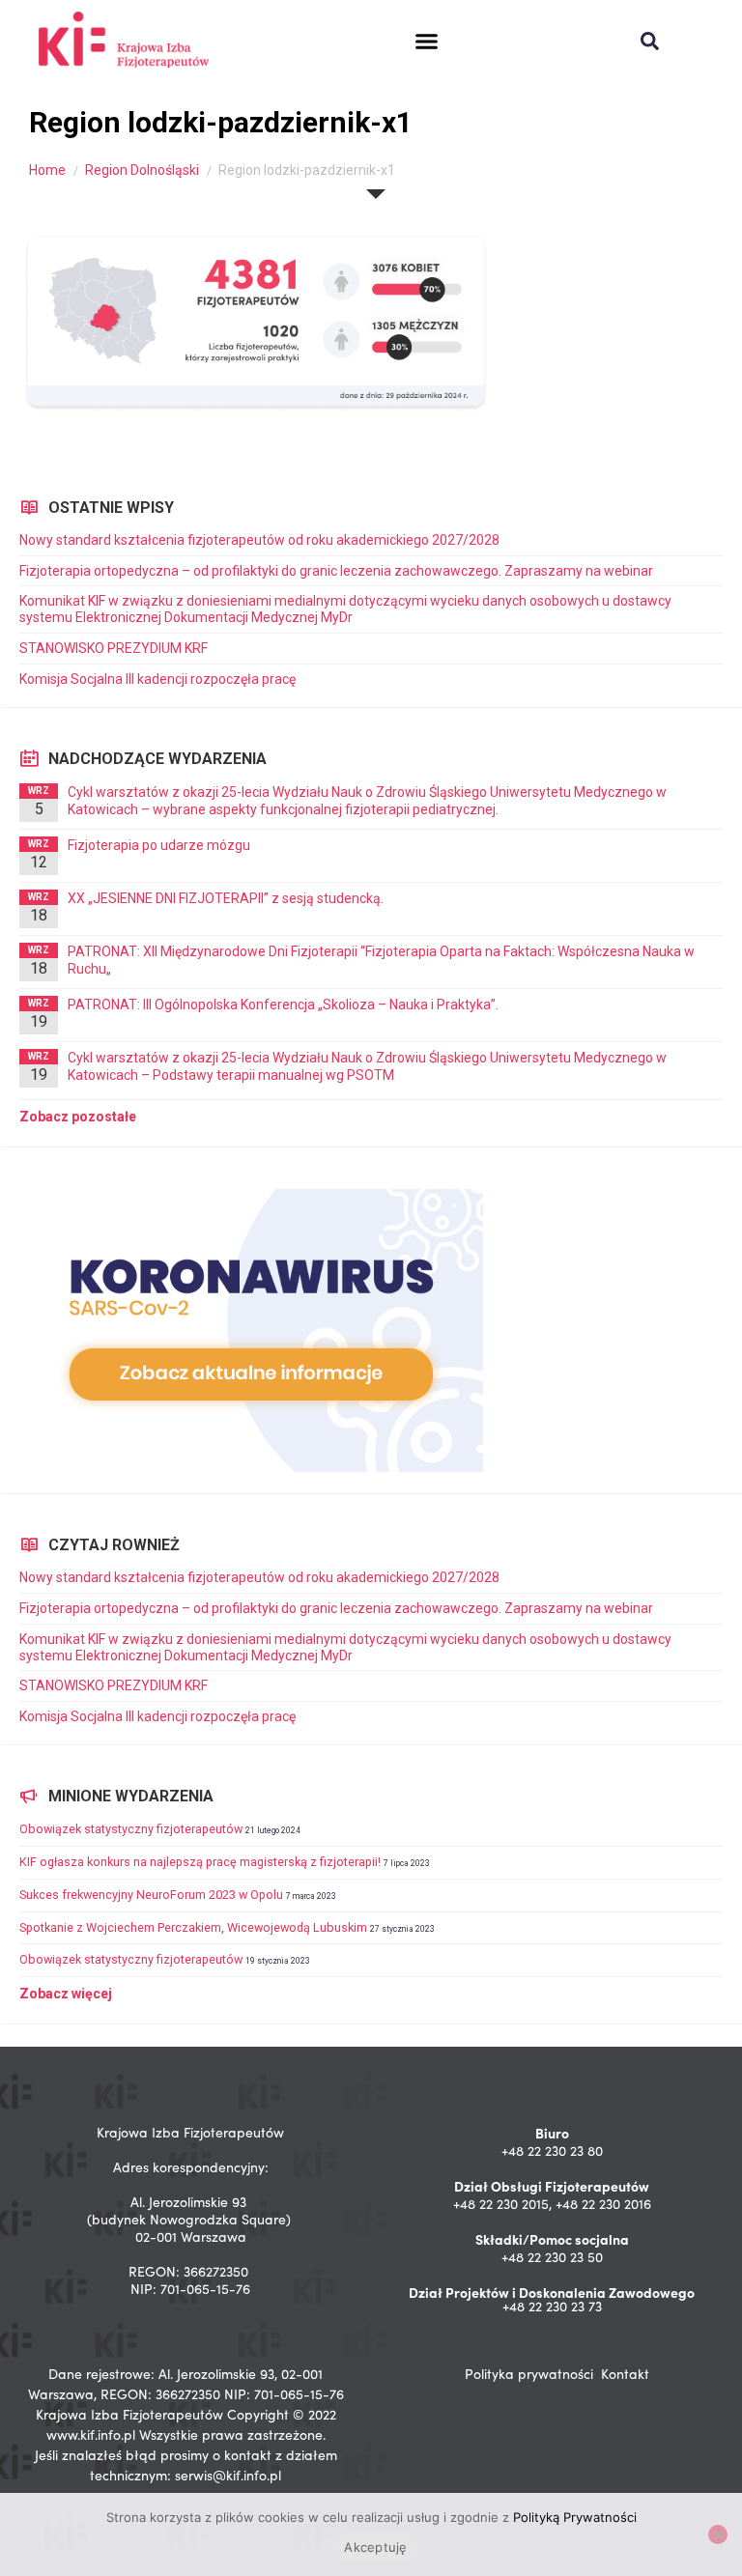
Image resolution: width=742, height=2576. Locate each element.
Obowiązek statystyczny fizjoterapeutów (131, 1829)
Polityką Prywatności (575, 2517)
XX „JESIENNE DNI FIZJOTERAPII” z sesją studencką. (226, 898)
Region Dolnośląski (142, 170)
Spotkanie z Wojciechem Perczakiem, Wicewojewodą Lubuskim (193, 1927)
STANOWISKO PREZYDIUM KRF (114, 648)
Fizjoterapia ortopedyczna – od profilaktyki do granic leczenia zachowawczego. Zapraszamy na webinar (338, 571)
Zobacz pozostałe (78, 1117)
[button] (427, 42)
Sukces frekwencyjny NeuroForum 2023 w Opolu (151, 1895)
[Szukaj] (650, 41)
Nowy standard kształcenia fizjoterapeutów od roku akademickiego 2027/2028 (259, 540)
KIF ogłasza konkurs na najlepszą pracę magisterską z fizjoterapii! (200, 1862)
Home (47, 170)
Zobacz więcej (66, 1994)
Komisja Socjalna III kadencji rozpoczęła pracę (157, 679)
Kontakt (625, 2374)
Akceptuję (375, 2547)
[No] (718, 2534)
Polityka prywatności (529, 2374)
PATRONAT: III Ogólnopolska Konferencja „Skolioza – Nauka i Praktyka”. (283, 1005)
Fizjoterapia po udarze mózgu (159, 845)
